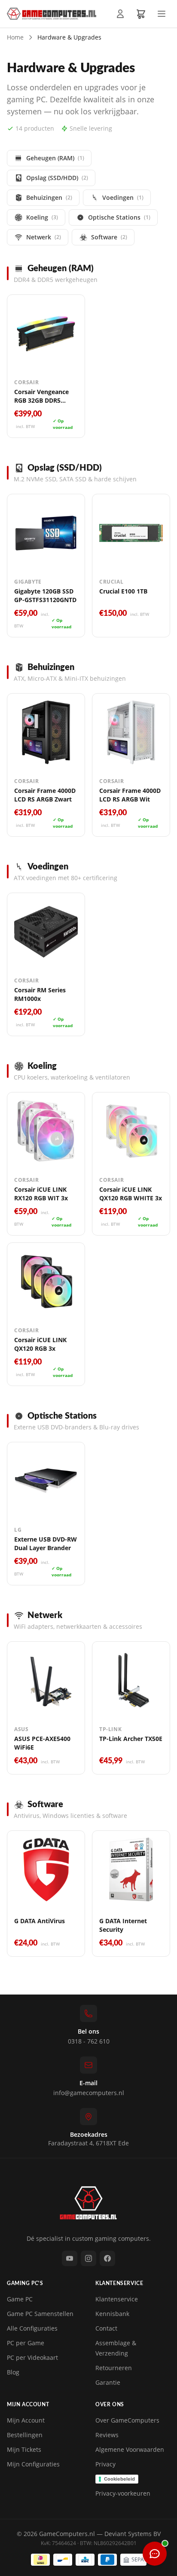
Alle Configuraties (32, 2328)
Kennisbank (112, 2314)
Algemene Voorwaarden (130, 2449)
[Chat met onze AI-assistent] (155, 2554)
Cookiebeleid (119, 2479)
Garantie (108, 2382)
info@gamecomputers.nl (89, 2093)
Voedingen (123, 197)
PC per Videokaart (32, 2357)
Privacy (105, 2464)
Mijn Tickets (24, 2449)
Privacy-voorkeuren (123, 2493)
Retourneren (114, 2368)
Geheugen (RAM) (55, 158)
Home (15, 37)
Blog (13, 2372)
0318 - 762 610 (89, 2041)
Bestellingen (25, 2435)
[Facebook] (107, 2258)
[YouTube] (70, 2258)
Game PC (20, 2299)
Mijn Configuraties (33, 2464)
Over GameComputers (127, 2420)
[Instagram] (88, 2258)
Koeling (42, 217)
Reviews (107, 2435)
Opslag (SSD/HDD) (57, 178)
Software (109, 237)
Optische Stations (119, 217)
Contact (106, 2328)
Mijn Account (26, 2420)
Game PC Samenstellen (40, 2314)
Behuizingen (49, 197)
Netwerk (44, 237)
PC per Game (26, 2343)
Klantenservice (117, 2299)
